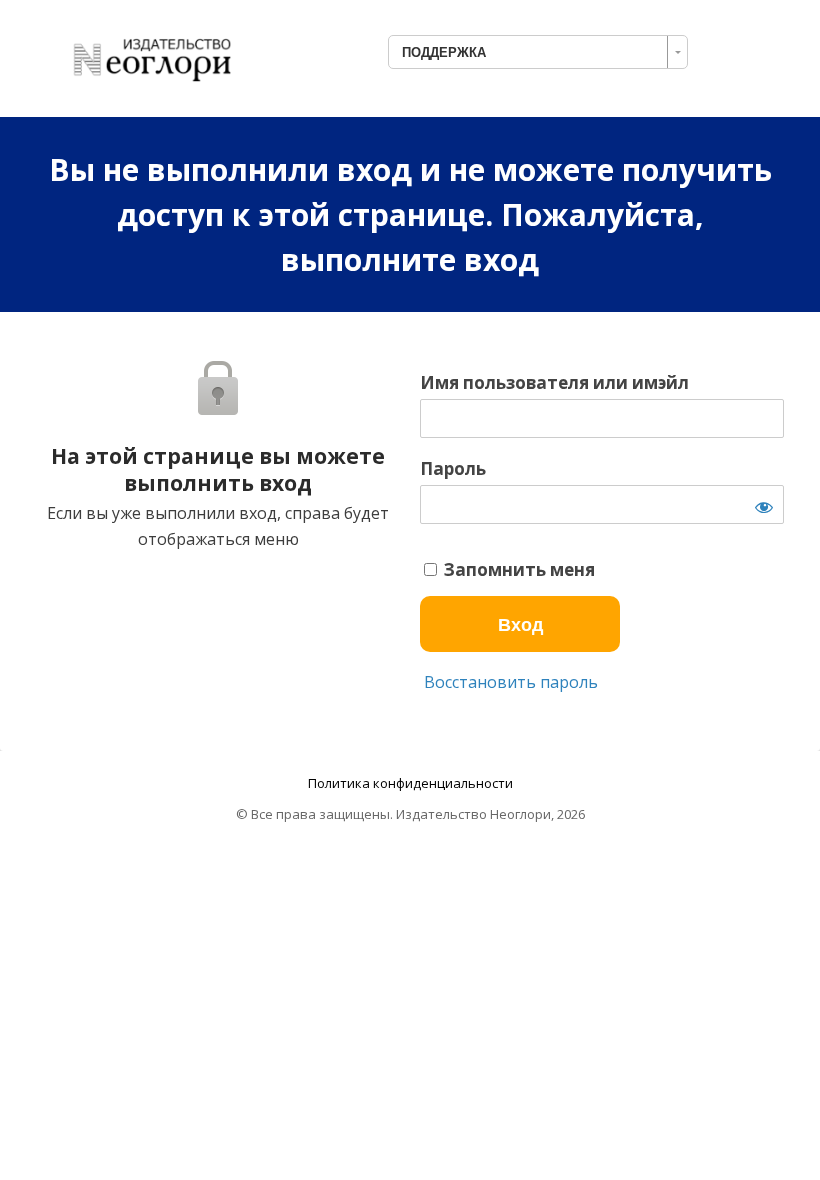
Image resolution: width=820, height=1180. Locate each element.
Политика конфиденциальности (410, 783)
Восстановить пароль (509, 682)
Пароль (453, 469)
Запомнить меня (517, 570)
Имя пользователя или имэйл (554, 383)
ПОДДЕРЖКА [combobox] (444, 52)
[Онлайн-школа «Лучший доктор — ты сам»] (161, 54)
